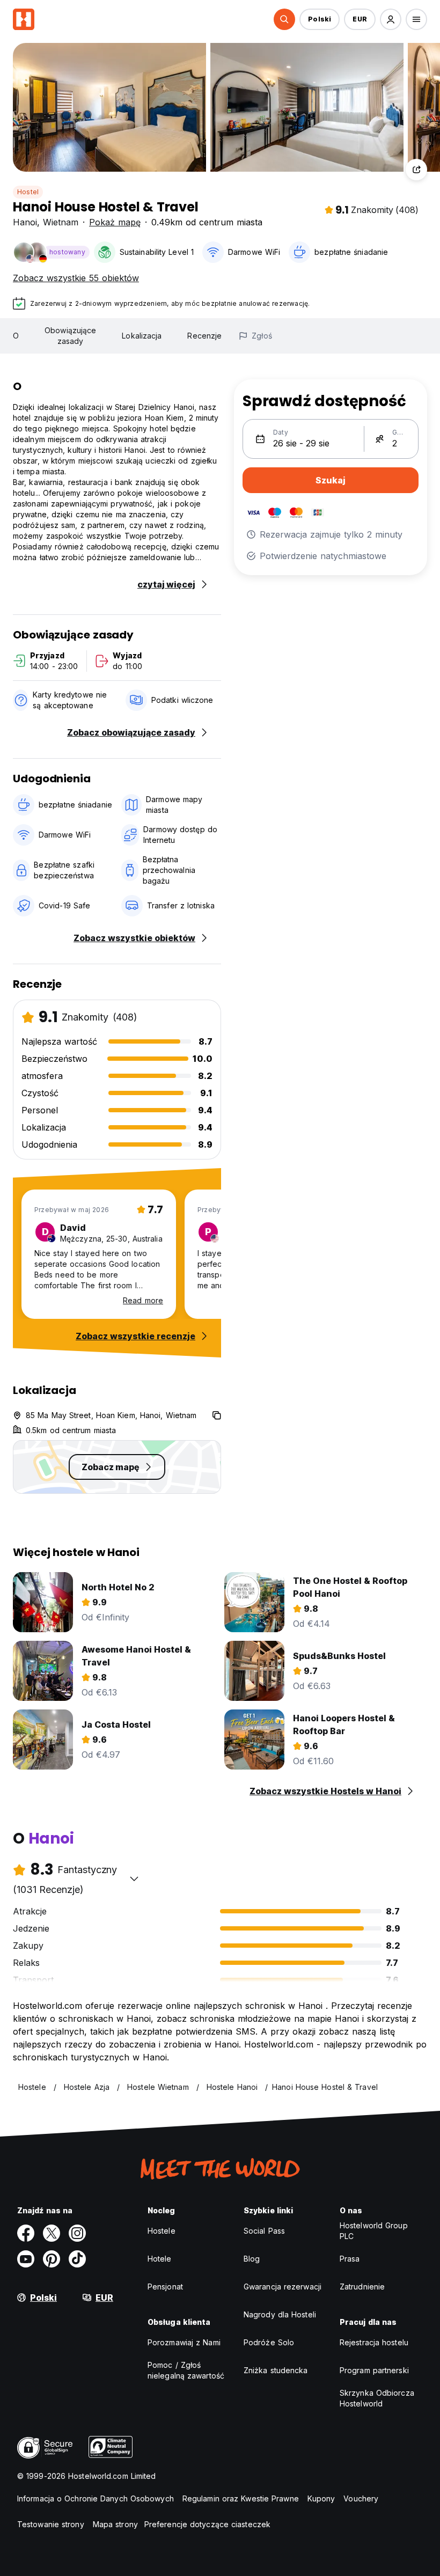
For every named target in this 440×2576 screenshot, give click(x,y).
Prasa (350, 2259)
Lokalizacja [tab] (142, 336)
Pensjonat (165, 2287)
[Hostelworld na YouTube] (26, 2259)
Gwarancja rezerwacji (283, 2287)
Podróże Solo (269, 2342)
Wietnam (61, 222)
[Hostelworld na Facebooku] (26, 2233)
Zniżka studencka (276, 2370)
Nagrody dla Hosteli (280, 2314)
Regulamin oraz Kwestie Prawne (241, 2498)
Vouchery (361, 2498)
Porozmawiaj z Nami (184, 2342)
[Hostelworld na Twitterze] (52, 2233)
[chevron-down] (134, 1878)
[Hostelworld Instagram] (77, 2233)
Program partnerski (374, 2370)
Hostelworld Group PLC (374, 2231)
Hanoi (25, 222)
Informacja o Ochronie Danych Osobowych (96, 2498)
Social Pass (264, 2231)
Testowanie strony (51, 2524)
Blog (252, 2259)
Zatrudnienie (362, 2287)
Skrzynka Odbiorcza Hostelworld (377, 2398)
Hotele (160, 2259)
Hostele (162, 2231)
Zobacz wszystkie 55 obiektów (76, 278)
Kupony (321, 2498)
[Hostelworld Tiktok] (77, 2259)
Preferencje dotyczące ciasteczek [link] (207, 2524)
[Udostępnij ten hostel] (416, 170)
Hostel (28, 192)
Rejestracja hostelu (374, 2342)
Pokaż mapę (115, 222)
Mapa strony (115, 2524)
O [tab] (16, 336)
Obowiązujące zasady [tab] (70, 336)
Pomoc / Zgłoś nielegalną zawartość (186, 2370)
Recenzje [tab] (204, 336)
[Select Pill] (284, 19)
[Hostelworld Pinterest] (52, 2259)
